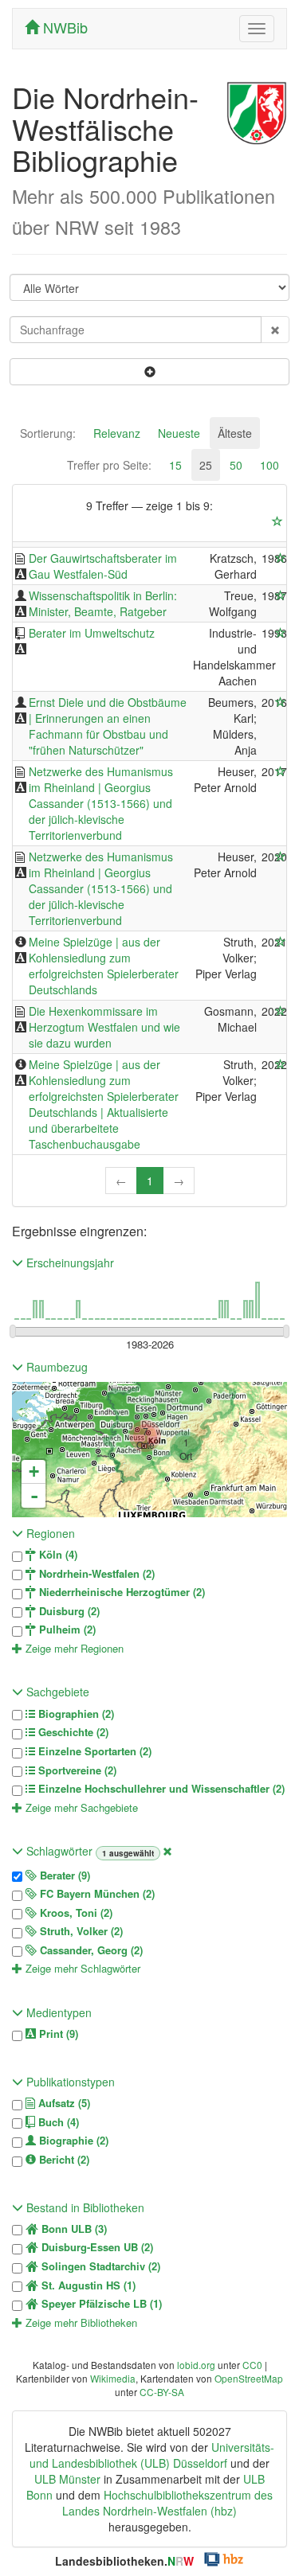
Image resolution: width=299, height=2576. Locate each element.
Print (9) (57, 2034)
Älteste (235, 433)
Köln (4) (57, 1555)
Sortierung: (48, 433)
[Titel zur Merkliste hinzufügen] (281, 558)
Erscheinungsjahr (69, 1263)
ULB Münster (67, 2479)
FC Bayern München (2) (96, 1894)
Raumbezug (55, 1367)
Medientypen (57, 2012)
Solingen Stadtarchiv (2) (99, 2266)
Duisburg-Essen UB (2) (96, 2247)
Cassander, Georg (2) (90, 1950)
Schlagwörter (59, 1851)
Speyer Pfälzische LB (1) (100, 2304)
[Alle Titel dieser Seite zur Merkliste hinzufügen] (277, 521)
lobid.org (196, 2365)
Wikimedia (113, 2378)
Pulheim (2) (66, 1630)
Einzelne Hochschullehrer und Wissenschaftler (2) (160, 1789)
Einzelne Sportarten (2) (93, 1751)
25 (206, 465)
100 (269, 465)
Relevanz (117, 433)
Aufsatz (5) (63, 2103)
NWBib (63, 27)
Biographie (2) (72, 2141)
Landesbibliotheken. (124, 2561)
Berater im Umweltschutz (92, 633)
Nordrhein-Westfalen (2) (95, 1574)
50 (236, 465)
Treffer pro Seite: (109, 465)
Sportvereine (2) (76, 1770)
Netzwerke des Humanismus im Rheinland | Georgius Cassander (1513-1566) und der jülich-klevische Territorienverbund (101, 803)
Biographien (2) (75, 1714)
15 (175, 465)
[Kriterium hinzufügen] (149, 372)
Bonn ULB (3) (73, 2229)
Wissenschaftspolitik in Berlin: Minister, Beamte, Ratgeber (103, 603)
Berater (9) (63, 1875)
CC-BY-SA (162, 2392)
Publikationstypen (69, 2082)
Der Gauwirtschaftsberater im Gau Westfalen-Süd (103, 566)
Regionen (49, 1533)
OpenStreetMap (249, 2378)
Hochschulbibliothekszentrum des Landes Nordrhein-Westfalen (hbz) (167, 2503)
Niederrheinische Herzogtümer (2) (120, 1592)
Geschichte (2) (72, 1732)
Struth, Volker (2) (80, 1931)
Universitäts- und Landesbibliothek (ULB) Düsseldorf (152, 2455)
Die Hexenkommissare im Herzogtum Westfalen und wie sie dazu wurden (104, 1027)
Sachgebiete (56, 1692)
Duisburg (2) (68, 1611)
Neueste (179, 433)
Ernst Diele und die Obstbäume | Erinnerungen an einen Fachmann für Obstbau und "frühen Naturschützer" (108, 726)
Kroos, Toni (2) (75, 1913)
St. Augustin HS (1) (87, 2285)
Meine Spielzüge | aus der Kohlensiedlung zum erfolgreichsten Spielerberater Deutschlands (104, 966)
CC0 (252, 2365)
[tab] (48, 433)
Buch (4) (57, 2122)
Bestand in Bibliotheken (84, 2207)
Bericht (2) (63, 2160)
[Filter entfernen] (167, 1851)
